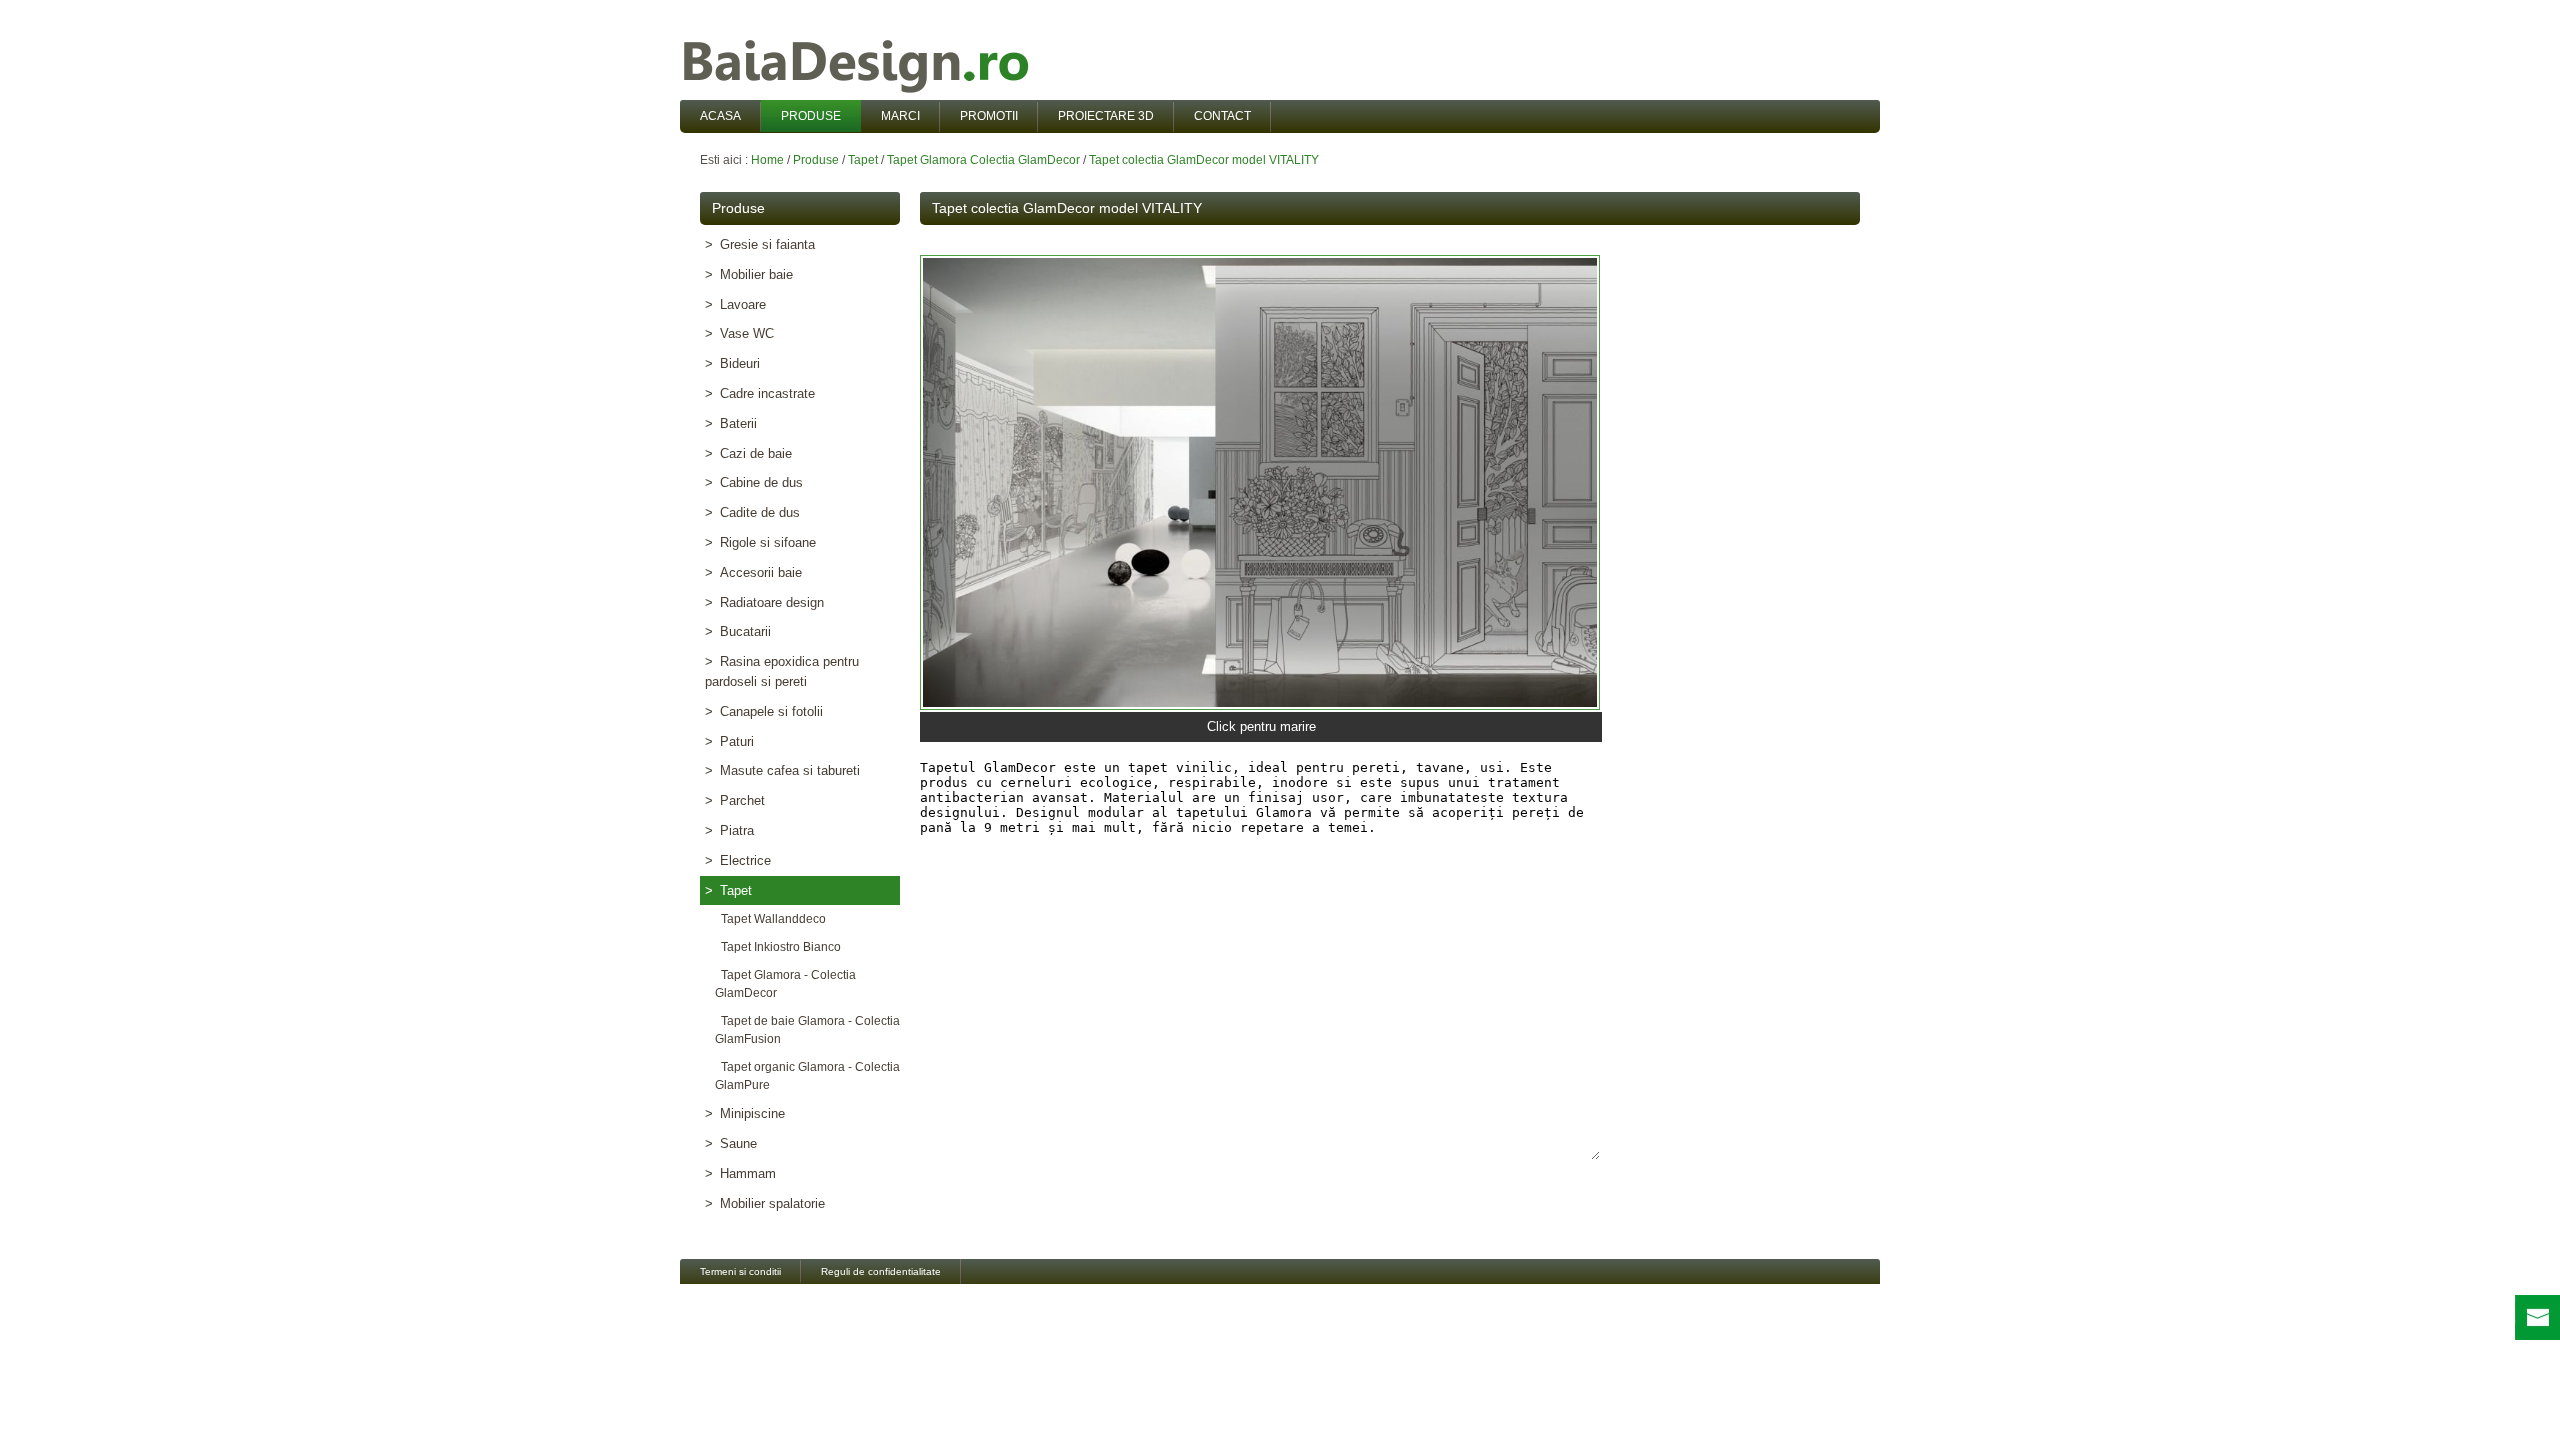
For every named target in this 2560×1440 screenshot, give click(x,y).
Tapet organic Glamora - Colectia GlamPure (807, 1076)
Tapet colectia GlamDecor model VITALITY (1204, 160)
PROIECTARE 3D (1106, 116)
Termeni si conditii (740, 1271)
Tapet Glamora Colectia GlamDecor (983, 160)
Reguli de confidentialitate (881, 1271)
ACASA (720, 116)
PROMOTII (989, 116)
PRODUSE (811, 116)
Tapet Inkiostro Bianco (778, 947)
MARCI (900, 116)
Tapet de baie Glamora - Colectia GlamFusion (807, 1030)
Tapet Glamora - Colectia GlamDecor (785, 984)
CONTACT (1222, 116)
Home (767, 160)
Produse (816, 160)
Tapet (863, 160)
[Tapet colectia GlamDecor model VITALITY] (1260, 482)
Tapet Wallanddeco (770, 919)
